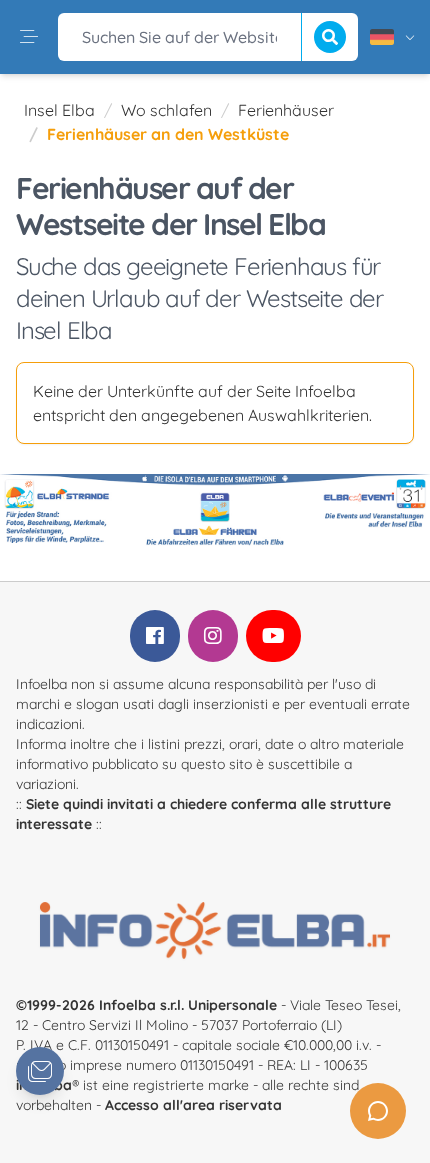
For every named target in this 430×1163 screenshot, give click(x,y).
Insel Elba (59, 110)
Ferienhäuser (286, 110)
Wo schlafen (166, 110)
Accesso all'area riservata (193, 1105)
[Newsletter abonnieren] (40, 1071)
